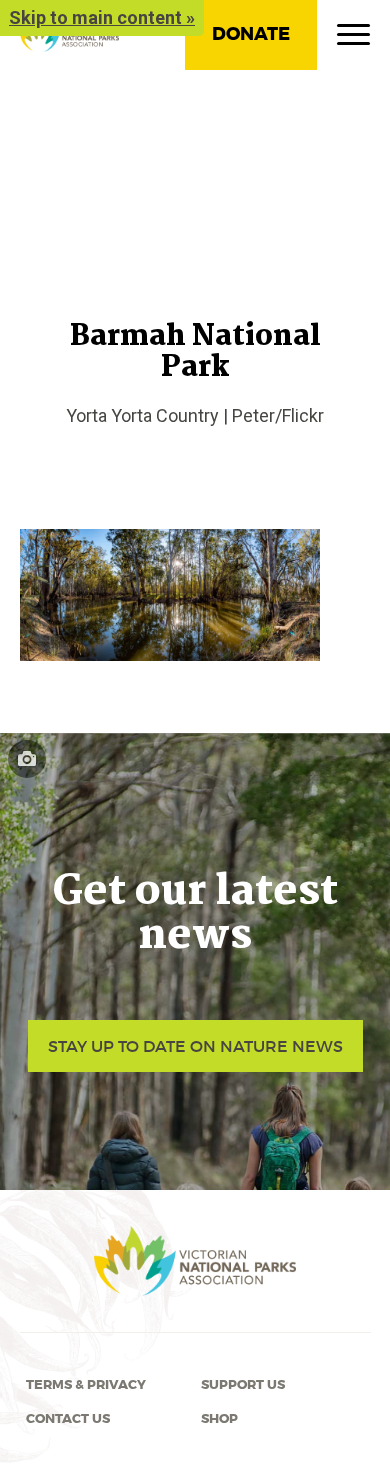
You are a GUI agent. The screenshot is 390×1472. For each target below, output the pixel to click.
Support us (243, 1385)
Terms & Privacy (86, 1385)
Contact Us (68, 1419)
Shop (219, 1419)
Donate (251, 34)
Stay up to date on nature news (195, 1046)
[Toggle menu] (353, 39)
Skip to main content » (102, 17)
